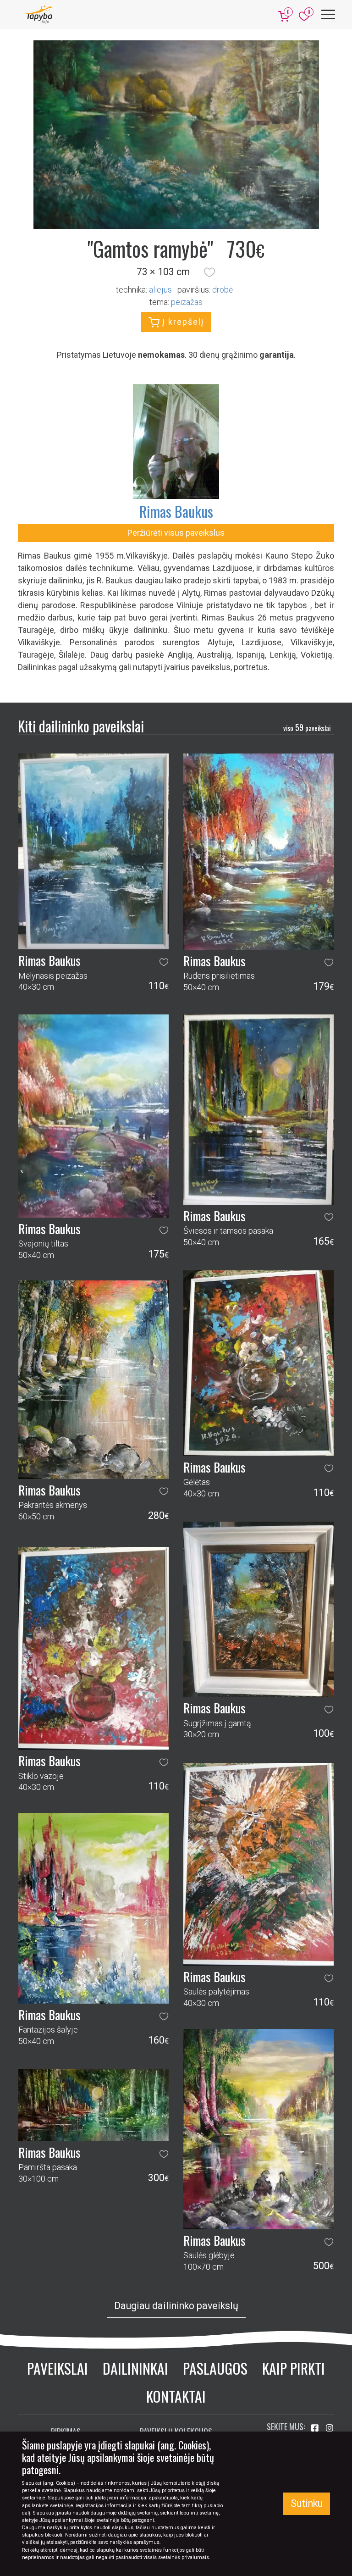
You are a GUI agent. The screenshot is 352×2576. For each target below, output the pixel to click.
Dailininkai (135, 2368)
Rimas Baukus (176, 511)
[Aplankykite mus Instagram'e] (330, 2428)
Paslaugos (215, 2368)
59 (307, 727)
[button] (209, 272)
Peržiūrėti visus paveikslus (176, 533)
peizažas (187, 302)
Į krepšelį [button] (182, 322)
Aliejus (160, 290)
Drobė (223, 290)
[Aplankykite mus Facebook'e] (316, 2428)
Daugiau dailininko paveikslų (176, 2306)
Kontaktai (176, 2396)
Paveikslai (58, 2368)
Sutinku (307, 2503)
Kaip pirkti (294, 2368)
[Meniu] (328, 14)
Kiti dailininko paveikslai (81, 726)
